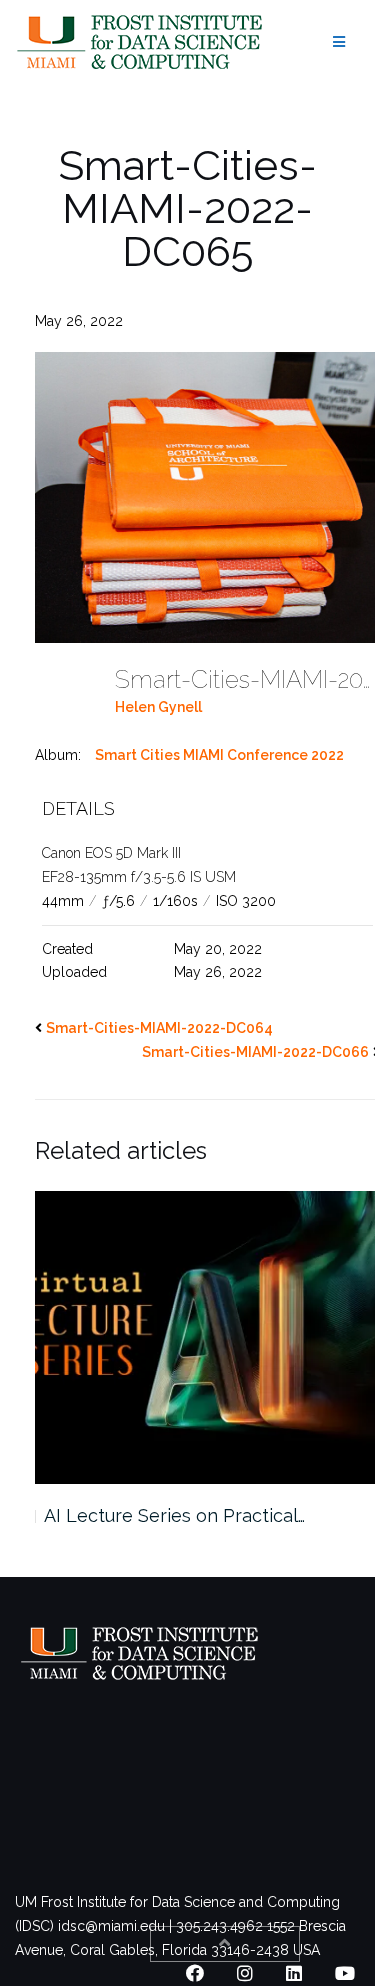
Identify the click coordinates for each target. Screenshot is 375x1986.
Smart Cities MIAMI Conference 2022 (219, 755)
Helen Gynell (158, 707)
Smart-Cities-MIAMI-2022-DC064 (159, 1028)
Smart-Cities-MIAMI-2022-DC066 (255, 1052)
